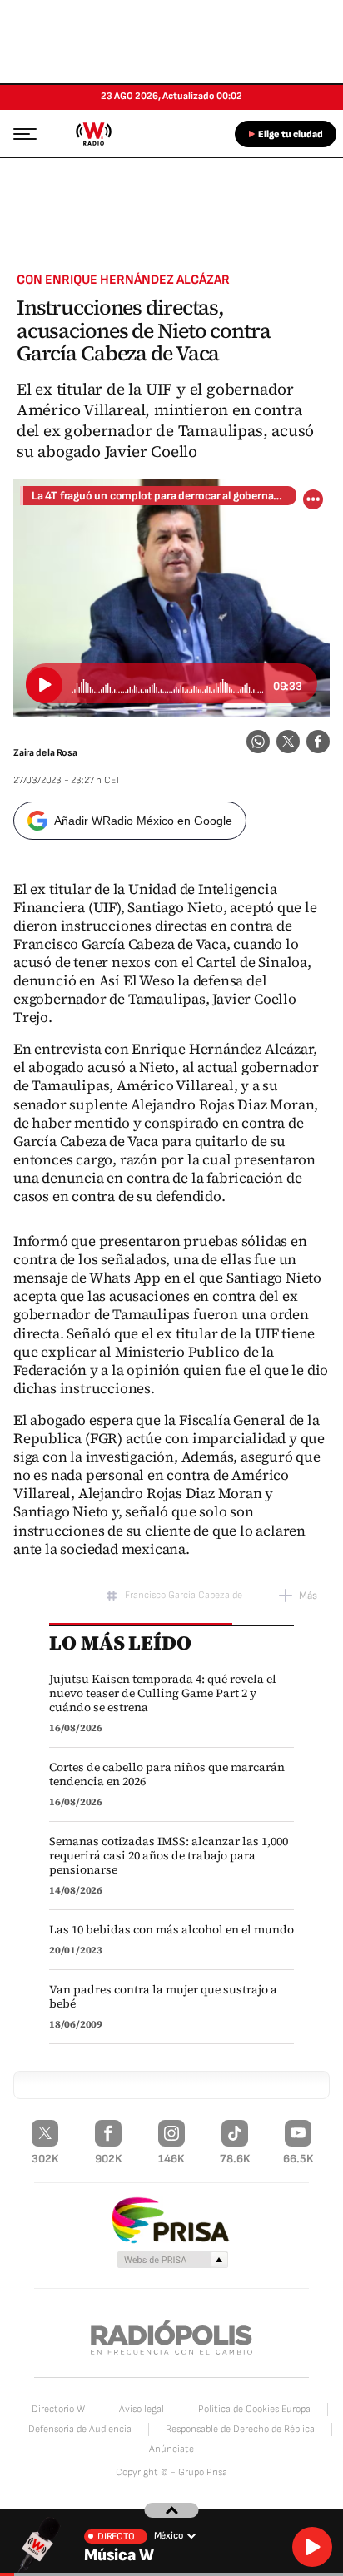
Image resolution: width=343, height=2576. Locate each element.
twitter (288, 742)
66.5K (298, 2159)
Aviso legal (142, 2409)
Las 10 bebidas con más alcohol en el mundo (171, 1930)
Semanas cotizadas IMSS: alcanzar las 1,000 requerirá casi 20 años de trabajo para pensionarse (169, 1856)
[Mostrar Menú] (20, 133)
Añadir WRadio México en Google (143, 821)
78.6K (235, 2159)
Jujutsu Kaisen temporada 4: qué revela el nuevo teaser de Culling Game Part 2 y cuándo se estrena (163, 1693)
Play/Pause (44, 685)
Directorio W (58, 2409)
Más (308, 1596)
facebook (318, 742)
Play (312, 2547)
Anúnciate (171, 2449)
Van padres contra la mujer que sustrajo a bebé (163, 1997)
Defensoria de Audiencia (80, 2429)
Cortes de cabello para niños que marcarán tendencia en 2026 (167, 1774)
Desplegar (172, 2510)
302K (45, 2159)
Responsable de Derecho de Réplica (240, 2429)
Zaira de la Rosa (45, 753)
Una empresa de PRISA (171, 2219)
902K (109, 2159)
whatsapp (258, 742)
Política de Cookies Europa (254, 2409)
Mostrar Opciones (313, 499)
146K (171, 2159)
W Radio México (93, 134)
